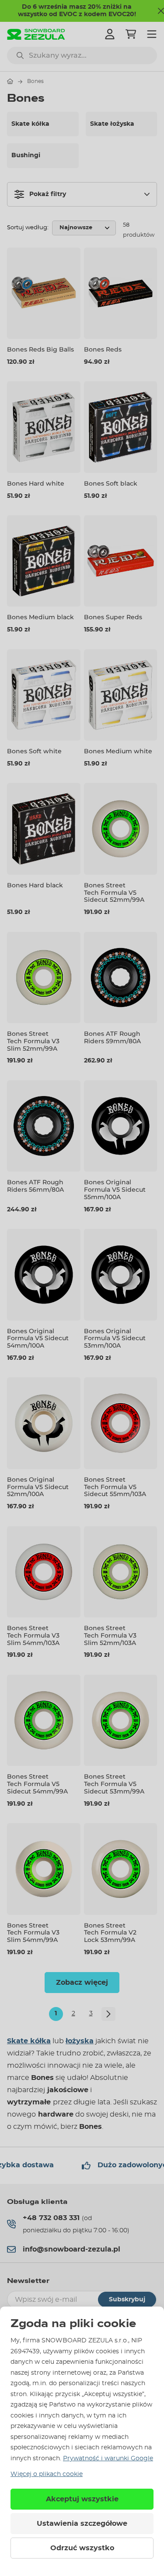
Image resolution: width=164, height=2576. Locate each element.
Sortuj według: (28, 228)
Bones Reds (103, 349)
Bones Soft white (34, 751)
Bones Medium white (118, 751)
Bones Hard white (36, 483)
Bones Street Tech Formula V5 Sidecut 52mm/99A (114, 893)
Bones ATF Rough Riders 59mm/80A (112, 1037)
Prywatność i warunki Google (108, 2459)
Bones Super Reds (113, 617)
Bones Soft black (111, 483)
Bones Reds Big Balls (40, 349)
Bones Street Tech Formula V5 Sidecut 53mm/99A (114, 1784)
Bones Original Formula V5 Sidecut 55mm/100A (115, 1190)
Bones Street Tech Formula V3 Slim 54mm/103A (33, 1635)
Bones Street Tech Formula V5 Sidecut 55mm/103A (115, 1487)
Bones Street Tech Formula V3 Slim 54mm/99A (33, 1933)
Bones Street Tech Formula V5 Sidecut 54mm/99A (37, 1784)
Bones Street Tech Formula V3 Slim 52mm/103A (110, 1635)
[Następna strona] (108, 2014)
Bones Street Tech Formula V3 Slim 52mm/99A (33, 1041)
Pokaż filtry (48, 194)
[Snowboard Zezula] (36, 34)
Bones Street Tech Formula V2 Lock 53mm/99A (110, 1933)
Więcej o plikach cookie (47, 2474)
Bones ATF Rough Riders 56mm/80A (35, 1186)
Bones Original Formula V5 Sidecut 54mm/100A (38, 1338)
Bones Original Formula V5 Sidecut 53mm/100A (115, 1338)
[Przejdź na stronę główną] (10, 81)
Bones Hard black (35, 885)
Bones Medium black (40, 617)
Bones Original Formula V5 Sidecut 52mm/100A (38, 1487)
